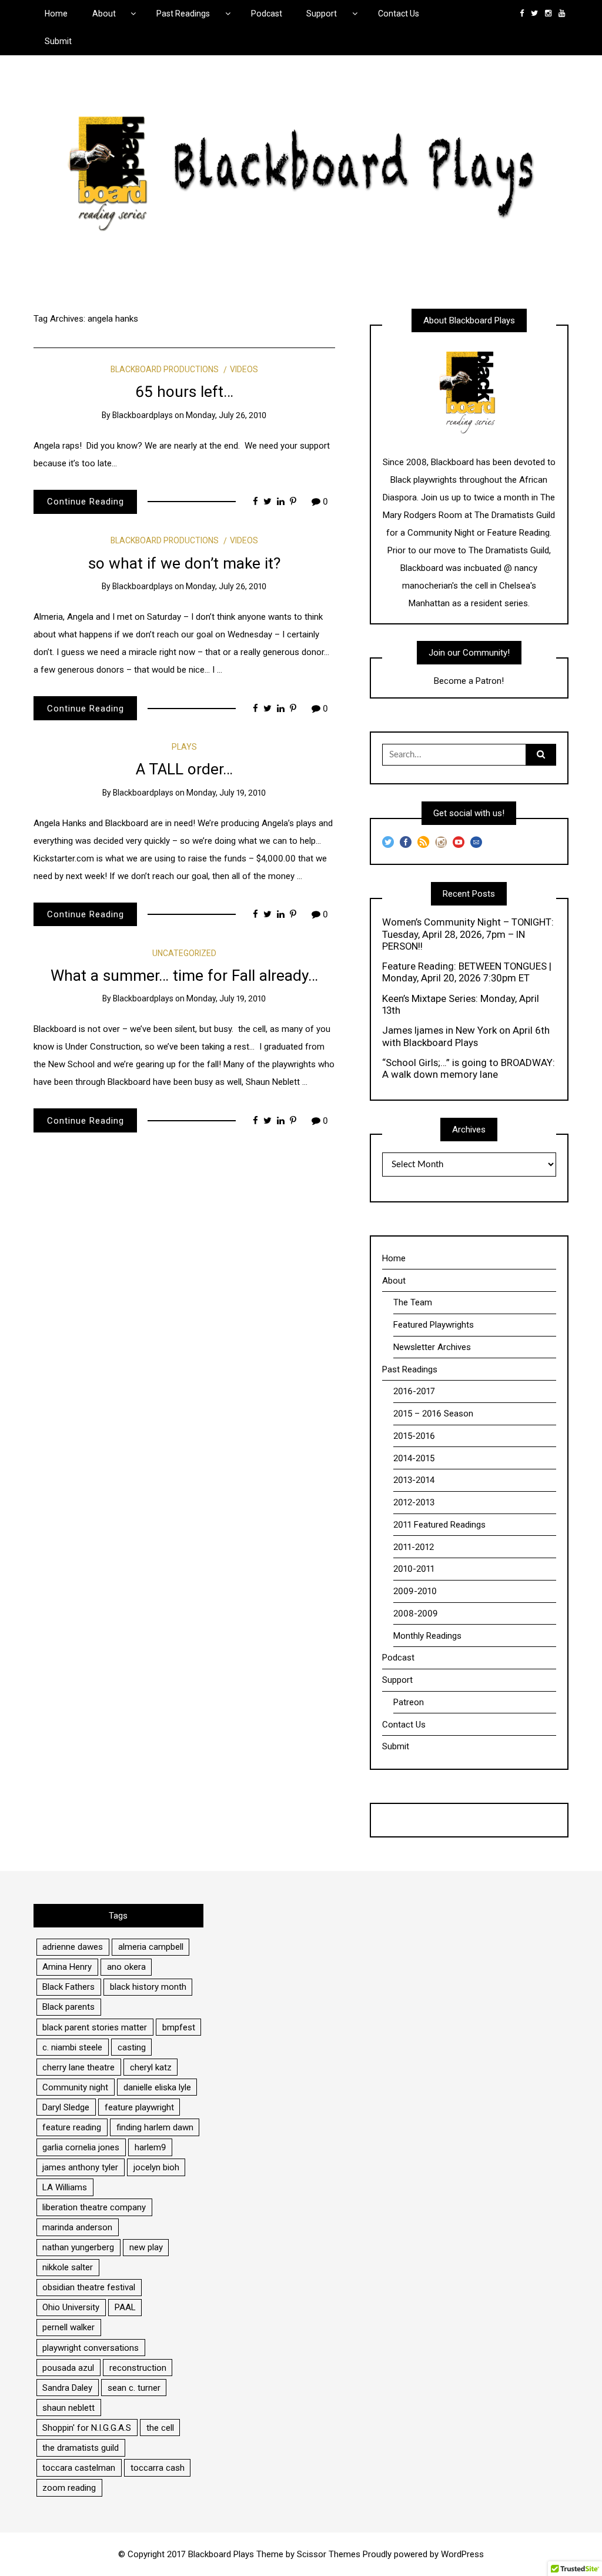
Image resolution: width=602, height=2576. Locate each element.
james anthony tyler (80, 2167)
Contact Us (399, 14)
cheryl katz (151, 2067)
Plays (184, 747)
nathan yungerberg (78, 2247)
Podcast (267, 14)
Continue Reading (86, 502)
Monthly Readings (427, 1636)
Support (322, 14)
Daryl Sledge (66, 2107)
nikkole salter (68, 2267)
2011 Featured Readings (439, 1525)
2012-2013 (414, 1502)
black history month (148, 1987)
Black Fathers (68, 1987)
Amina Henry (67, 1967)
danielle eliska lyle (157, 2087)
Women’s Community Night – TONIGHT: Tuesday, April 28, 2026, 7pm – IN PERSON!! (468, 934)
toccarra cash (158, 2468)
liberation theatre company (94, 2207)
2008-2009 (416, 1613)
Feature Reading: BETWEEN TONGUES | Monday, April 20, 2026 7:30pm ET (467, 972)
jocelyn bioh (156, 2167)
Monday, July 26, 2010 (226, 415)
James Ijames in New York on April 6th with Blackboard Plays (466, 1036)
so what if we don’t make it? (184, 563)
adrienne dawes (73, 1947)
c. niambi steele (72, 2047)
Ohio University (71, 2307)
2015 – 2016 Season (433, 1414)
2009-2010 (415, 1591)
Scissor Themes (329, 2554)
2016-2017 (414, 1391)
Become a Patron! (469, 681)
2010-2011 (414, 1569)
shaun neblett (68, 2408)
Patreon (409, 1702)
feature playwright (139, 2107)
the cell (160, 2428)
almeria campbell (151, 1947)
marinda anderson (77, 2227)
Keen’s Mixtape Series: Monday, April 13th (461, 1004)
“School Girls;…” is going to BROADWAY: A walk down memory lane (469, 1068)
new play (146, 2247)
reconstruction (138, 2368)
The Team (413, 1302)
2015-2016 (414, 1436)
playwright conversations (91, 2348)
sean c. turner (134, 2388)
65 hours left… (184, 392)
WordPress (462, 2554)
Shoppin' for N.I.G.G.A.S (87, 2428)
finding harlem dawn (155, 2127)
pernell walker (68, 2327)
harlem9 (150, 2147)
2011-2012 (414, 1547)
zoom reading (69, 2488)
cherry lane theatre (78, 2067)
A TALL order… (184, 769)
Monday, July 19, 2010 (226, 793)
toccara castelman (79, 2468)
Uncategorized (184, 953)
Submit (58, 41)
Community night (75, 2087)
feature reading (72, 2127)
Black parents (68, 2007)
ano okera (126, 1967)
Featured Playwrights (434, 1325)
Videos (244, 369)
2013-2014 (414, 1480)
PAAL (125, 2307)
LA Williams (65, 2187)
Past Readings (183, 14)
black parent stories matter (95, 2027)
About (104, 14)
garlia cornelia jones (81, 2147)
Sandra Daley (67, 2388)
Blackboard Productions (165, 369)
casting (132, 2047)
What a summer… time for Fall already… (184, 975)
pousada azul (68, 2368)
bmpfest (179, 2027)
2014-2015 (414, 1458)
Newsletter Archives (432, 1347)
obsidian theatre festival (89, 2287)
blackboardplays (143, 415)
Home (56, 14)
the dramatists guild (81, 2448)
